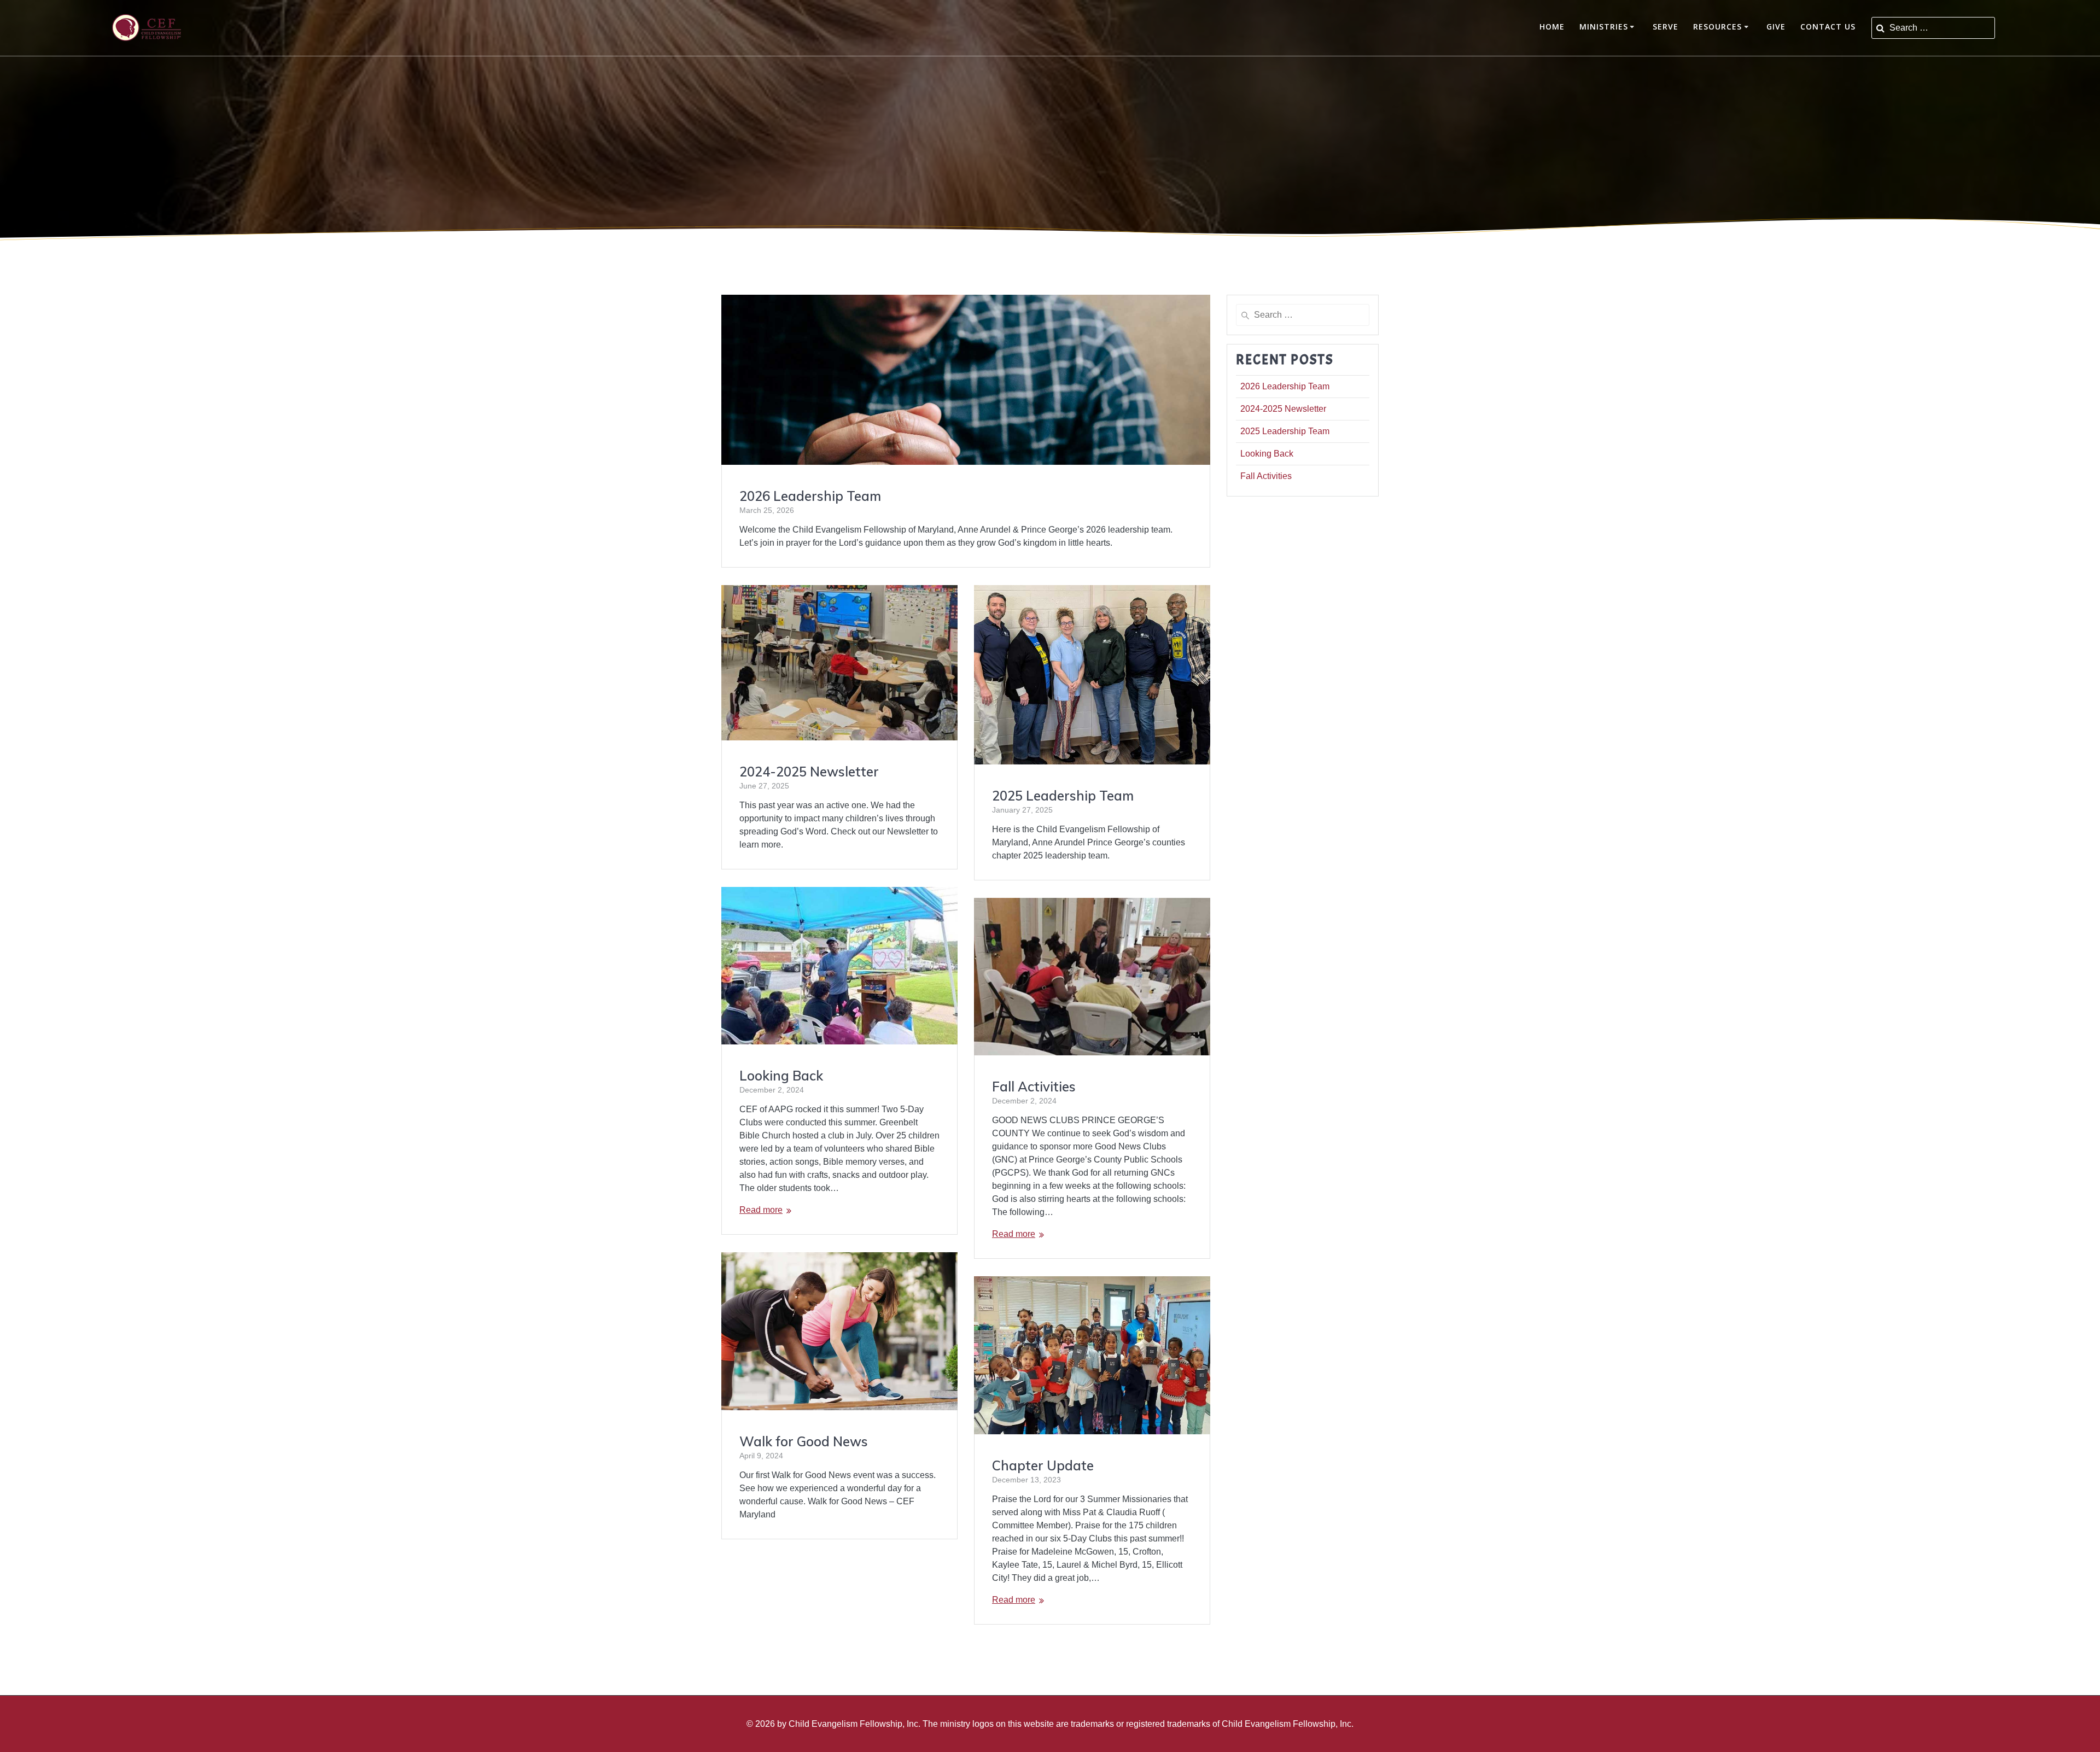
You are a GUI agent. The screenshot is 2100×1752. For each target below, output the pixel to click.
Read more (761, 1210)
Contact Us (1828, 27)
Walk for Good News (804, 1441)
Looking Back (781, 1076)
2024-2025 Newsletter (809, 772)
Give (1776, 27)
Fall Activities (1034, 1087)
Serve (1666, 27)
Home (1552, 27)
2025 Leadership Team (1063, 796)
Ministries (1604, 27)
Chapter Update (1043, 1465)
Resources (1717, 27)
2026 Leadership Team (810, 496)
